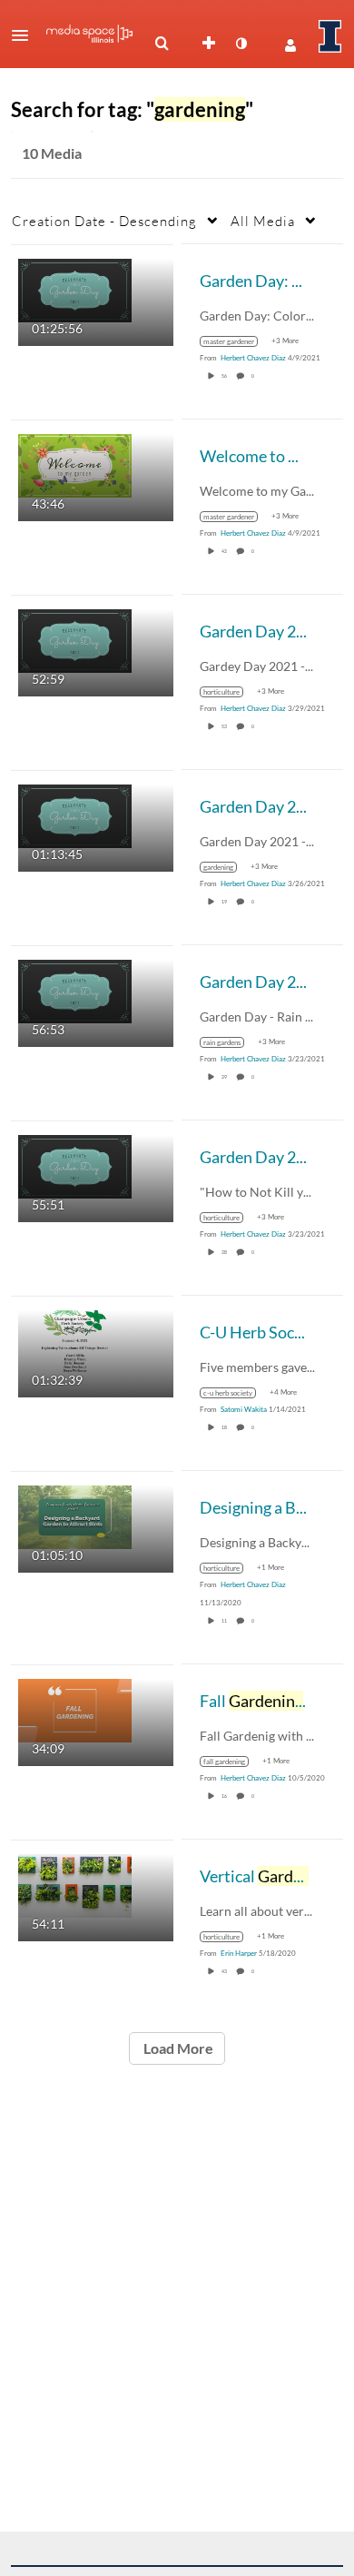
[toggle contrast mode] (241, 44)
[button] (25, 35)
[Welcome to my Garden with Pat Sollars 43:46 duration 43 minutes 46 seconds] (75, 464)
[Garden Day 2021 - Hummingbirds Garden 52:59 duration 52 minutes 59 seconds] (75, 639)
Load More (177, 2048)
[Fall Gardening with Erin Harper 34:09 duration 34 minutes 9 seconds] (75, 1708)
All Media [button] (263, 221)
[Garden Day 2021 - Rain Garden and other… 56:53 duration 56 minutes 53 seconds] (75, 989)
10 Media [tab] (52, 153)
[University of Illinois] (330, 36)
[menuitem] (162, 44)
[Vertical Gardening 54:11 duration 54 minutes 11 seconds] (75, 1884)
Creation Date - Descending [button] (104, 221)
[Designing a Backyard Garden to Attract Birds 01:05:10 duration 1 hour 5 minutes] (75, 1515)
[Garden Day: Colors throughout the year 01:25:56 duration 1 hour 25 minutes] (75, 288)
